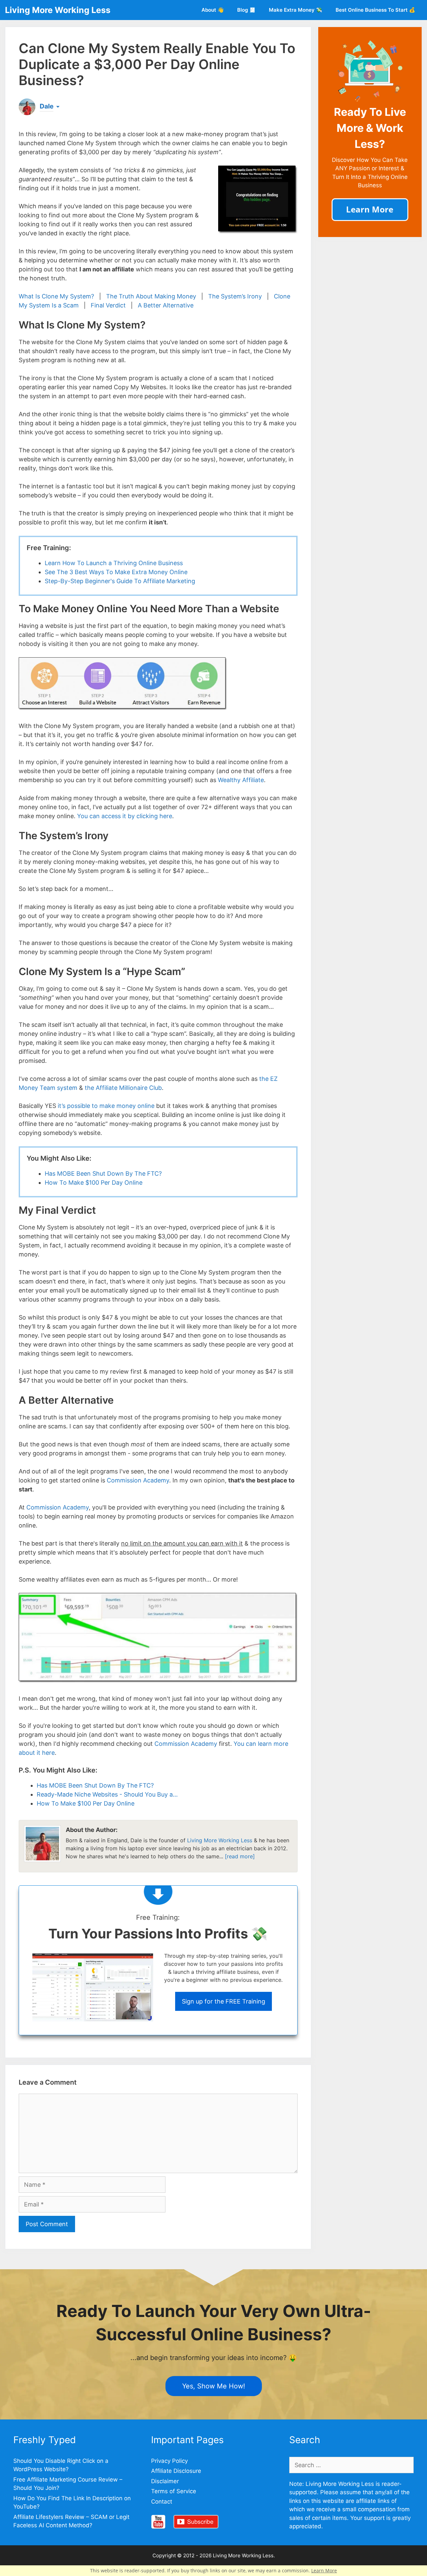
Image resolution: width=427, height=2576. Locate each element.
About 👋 (213, 10)
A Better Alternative (166, 305)
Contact (162, 2502)
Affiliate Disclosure (176, 2471)
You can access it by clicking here (125, 816)
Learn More (324, 2570)
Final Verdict (108, 305)
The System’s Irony (235, 296)
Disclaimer (165, 2481)
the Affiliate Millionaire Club (123, 1088)
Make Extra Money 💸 (296, 10)
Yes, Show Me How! (214, 2386)
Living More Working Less (58, 10)
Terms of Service (174, 2491)
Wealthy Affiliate (241, 780)
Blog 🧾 (246, 10)
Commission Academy (138, 1480)
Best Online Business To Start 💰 (375, 10)
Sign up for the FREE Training (224, 2001)
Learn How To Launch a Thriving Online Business (114, 563)
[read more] (240, 1856)
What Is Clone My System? (56, 296)
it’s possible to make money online (106, 1106)
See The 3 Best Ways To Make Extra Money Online (116, 572)
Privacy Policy (169, 2461)
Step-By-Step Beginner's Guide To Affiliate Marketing (120, 581)
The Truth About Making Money (151, 296)
